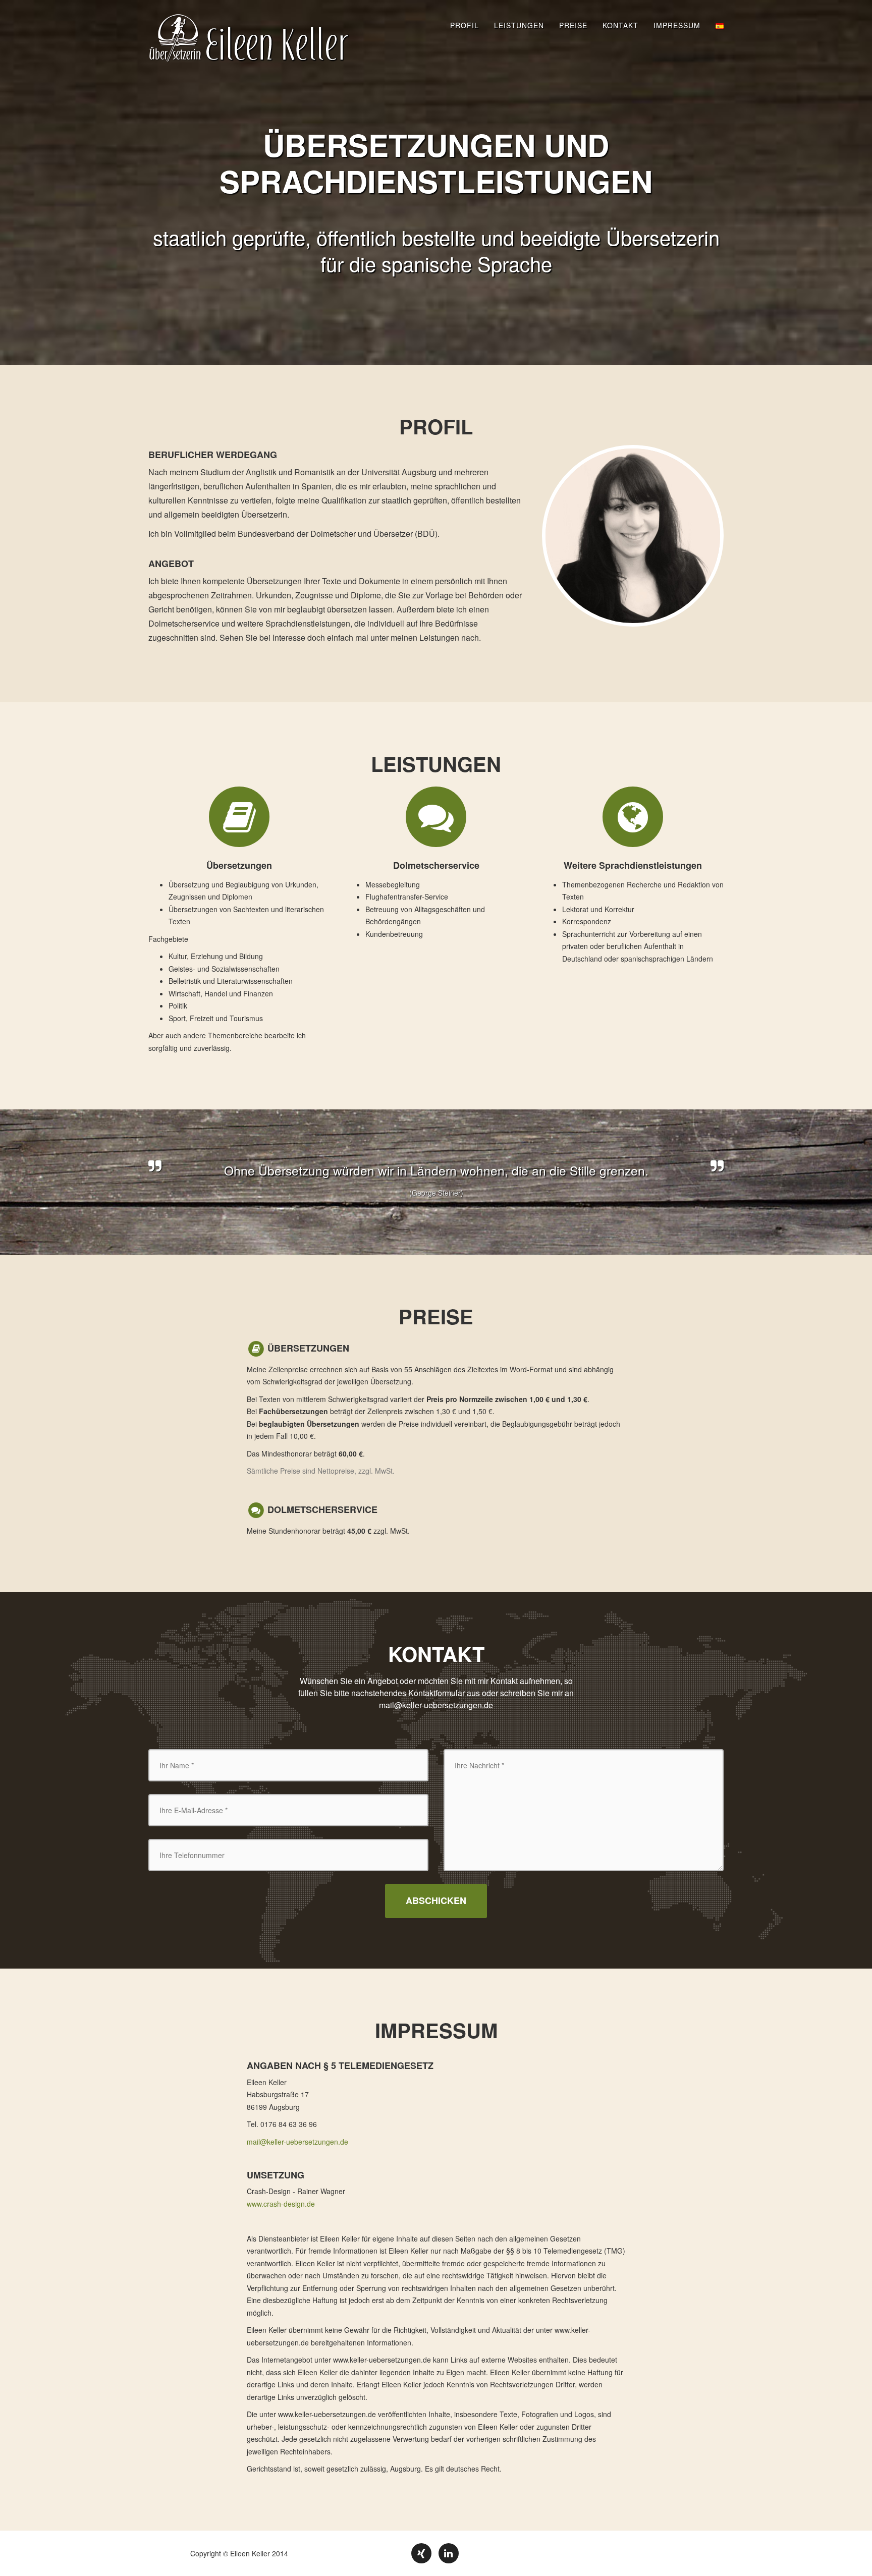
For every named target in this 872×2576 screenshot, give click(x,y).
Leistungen (519, 25)
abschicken (436, 1900)
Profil (465, 25)
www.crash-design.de (281, 2204)
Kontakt (620, 25)
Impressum (677, 25)
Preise (573, 25)
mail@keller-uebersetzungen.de (436, 1705)
